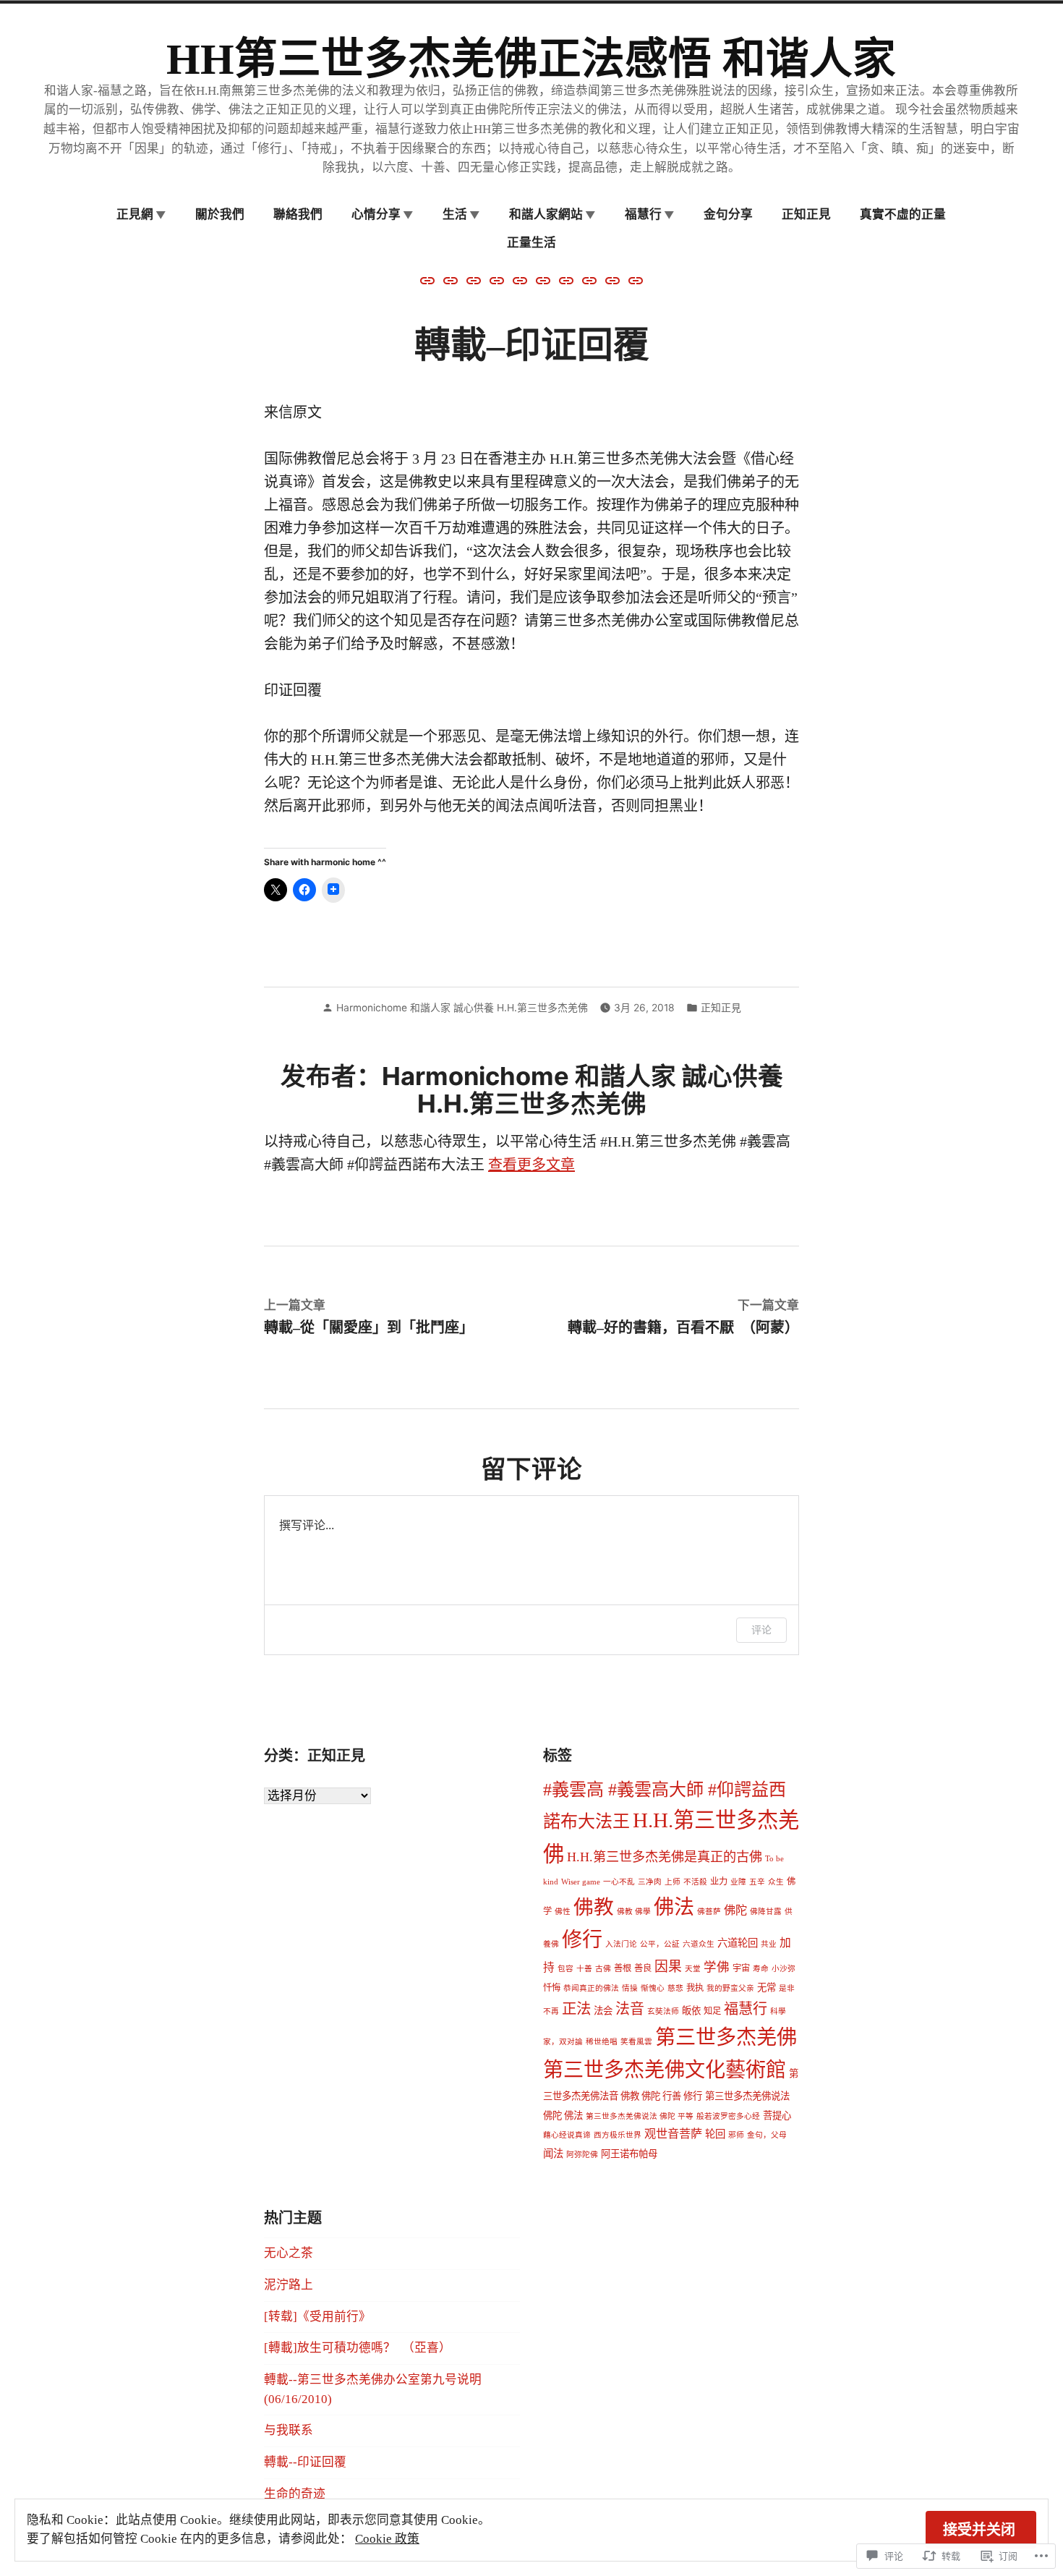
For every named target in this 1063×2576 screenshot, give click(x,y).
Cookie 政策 (387, 2539)
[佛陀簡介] (429, 279)
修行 (582, 1940)
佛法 (674, 1907)
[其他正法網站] (451, 279)
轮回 (715, 2134)
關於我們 (220, 214)
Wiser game (581, 1882)
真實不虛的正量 (903, 214)
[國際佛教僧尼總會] (474, 279)
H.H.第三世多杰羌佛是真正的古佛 (665, 1857)
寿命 (761, 1969)
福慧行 (746, 2009)
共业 (769, 1944)
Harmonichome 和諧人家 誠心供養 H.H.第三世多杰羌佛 (462, 1008)
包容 (565, 1969)
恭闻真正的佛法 (591, 1988)
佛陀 (735, 1910)
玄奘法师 (663, 2011)
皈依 (691, 2011)
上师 (673, 1882)
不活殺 (695, 1882)
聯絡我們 (298, 214)
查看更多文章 (531, 1165)
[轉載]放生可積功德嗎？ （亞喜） (358, 2348)
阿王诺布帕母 (629, 2154)
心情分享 (376, 214)
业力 (719, 1882)
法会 (603, 2011)
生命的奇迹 (295, 2494)
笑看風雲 (636, 2042)
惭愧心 (653, 1988)
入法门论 (621, 1944)
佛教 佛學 (634, 1912)
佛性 (563, 1912)
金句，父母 (767, 2135)
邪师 (736, 2135)
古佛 (603, 1969)
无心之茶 (289, 2253)
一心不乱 (619, 1882)
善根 (623, 1968)
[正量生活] (497, 279)
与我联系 (289, 2430)
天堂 (693, 1969)
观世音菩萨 (673, 2134)
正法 (576, 2009)
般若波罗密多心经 (728, 2116)
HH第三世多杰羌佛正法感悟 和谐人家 (531, 59)
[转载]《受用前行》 (317, 2317)
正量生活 (531, 242)
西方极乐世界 (618, 2135)
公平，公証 (660, 1944)
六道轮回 (738, 1943)
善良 (643, 1968)
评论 (761, 1629)
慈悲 (675, 1988)
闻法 (553, 2154)
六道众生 (699, 1944)
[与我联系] (612, 279)
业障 (738, 1882)
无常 (767, 1988)
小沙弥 (784, 1969)
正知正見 (806, 214)
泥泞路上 (289, 2285)
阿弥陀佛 (582, 2155)
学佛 (717, 1967)
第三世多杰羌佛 (726, 2037)
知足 (712, 2011)
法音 (630, 2009)
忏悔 (552, 1988)
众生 (776, 1882)
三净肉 (650, 1882)
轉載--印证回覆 (305, 2462)
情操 (630, 1988)
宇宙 (741, 1968)
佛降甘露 (766, 1912)
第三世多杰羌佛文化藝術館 (665, 2070)
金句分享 (728, 214)
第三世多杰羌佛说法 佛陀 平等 (640, 2116)
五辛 (757, 1882)
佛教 (594, 1907)
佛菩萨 (709, 1912)
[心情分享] (634, 279)
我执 (695, 1988)
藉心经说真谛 (567, 2135)
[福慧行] (520, 279)
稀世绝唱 (602, 2042)
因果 (668, 1967)
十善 (584, 1969)
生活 (455, 214)
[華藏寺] (543, 279)
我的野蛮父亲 (730, 1988)
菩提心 (777, 2116)
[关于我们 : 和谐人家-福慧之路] (589, 279)
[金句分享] (566, 279)
